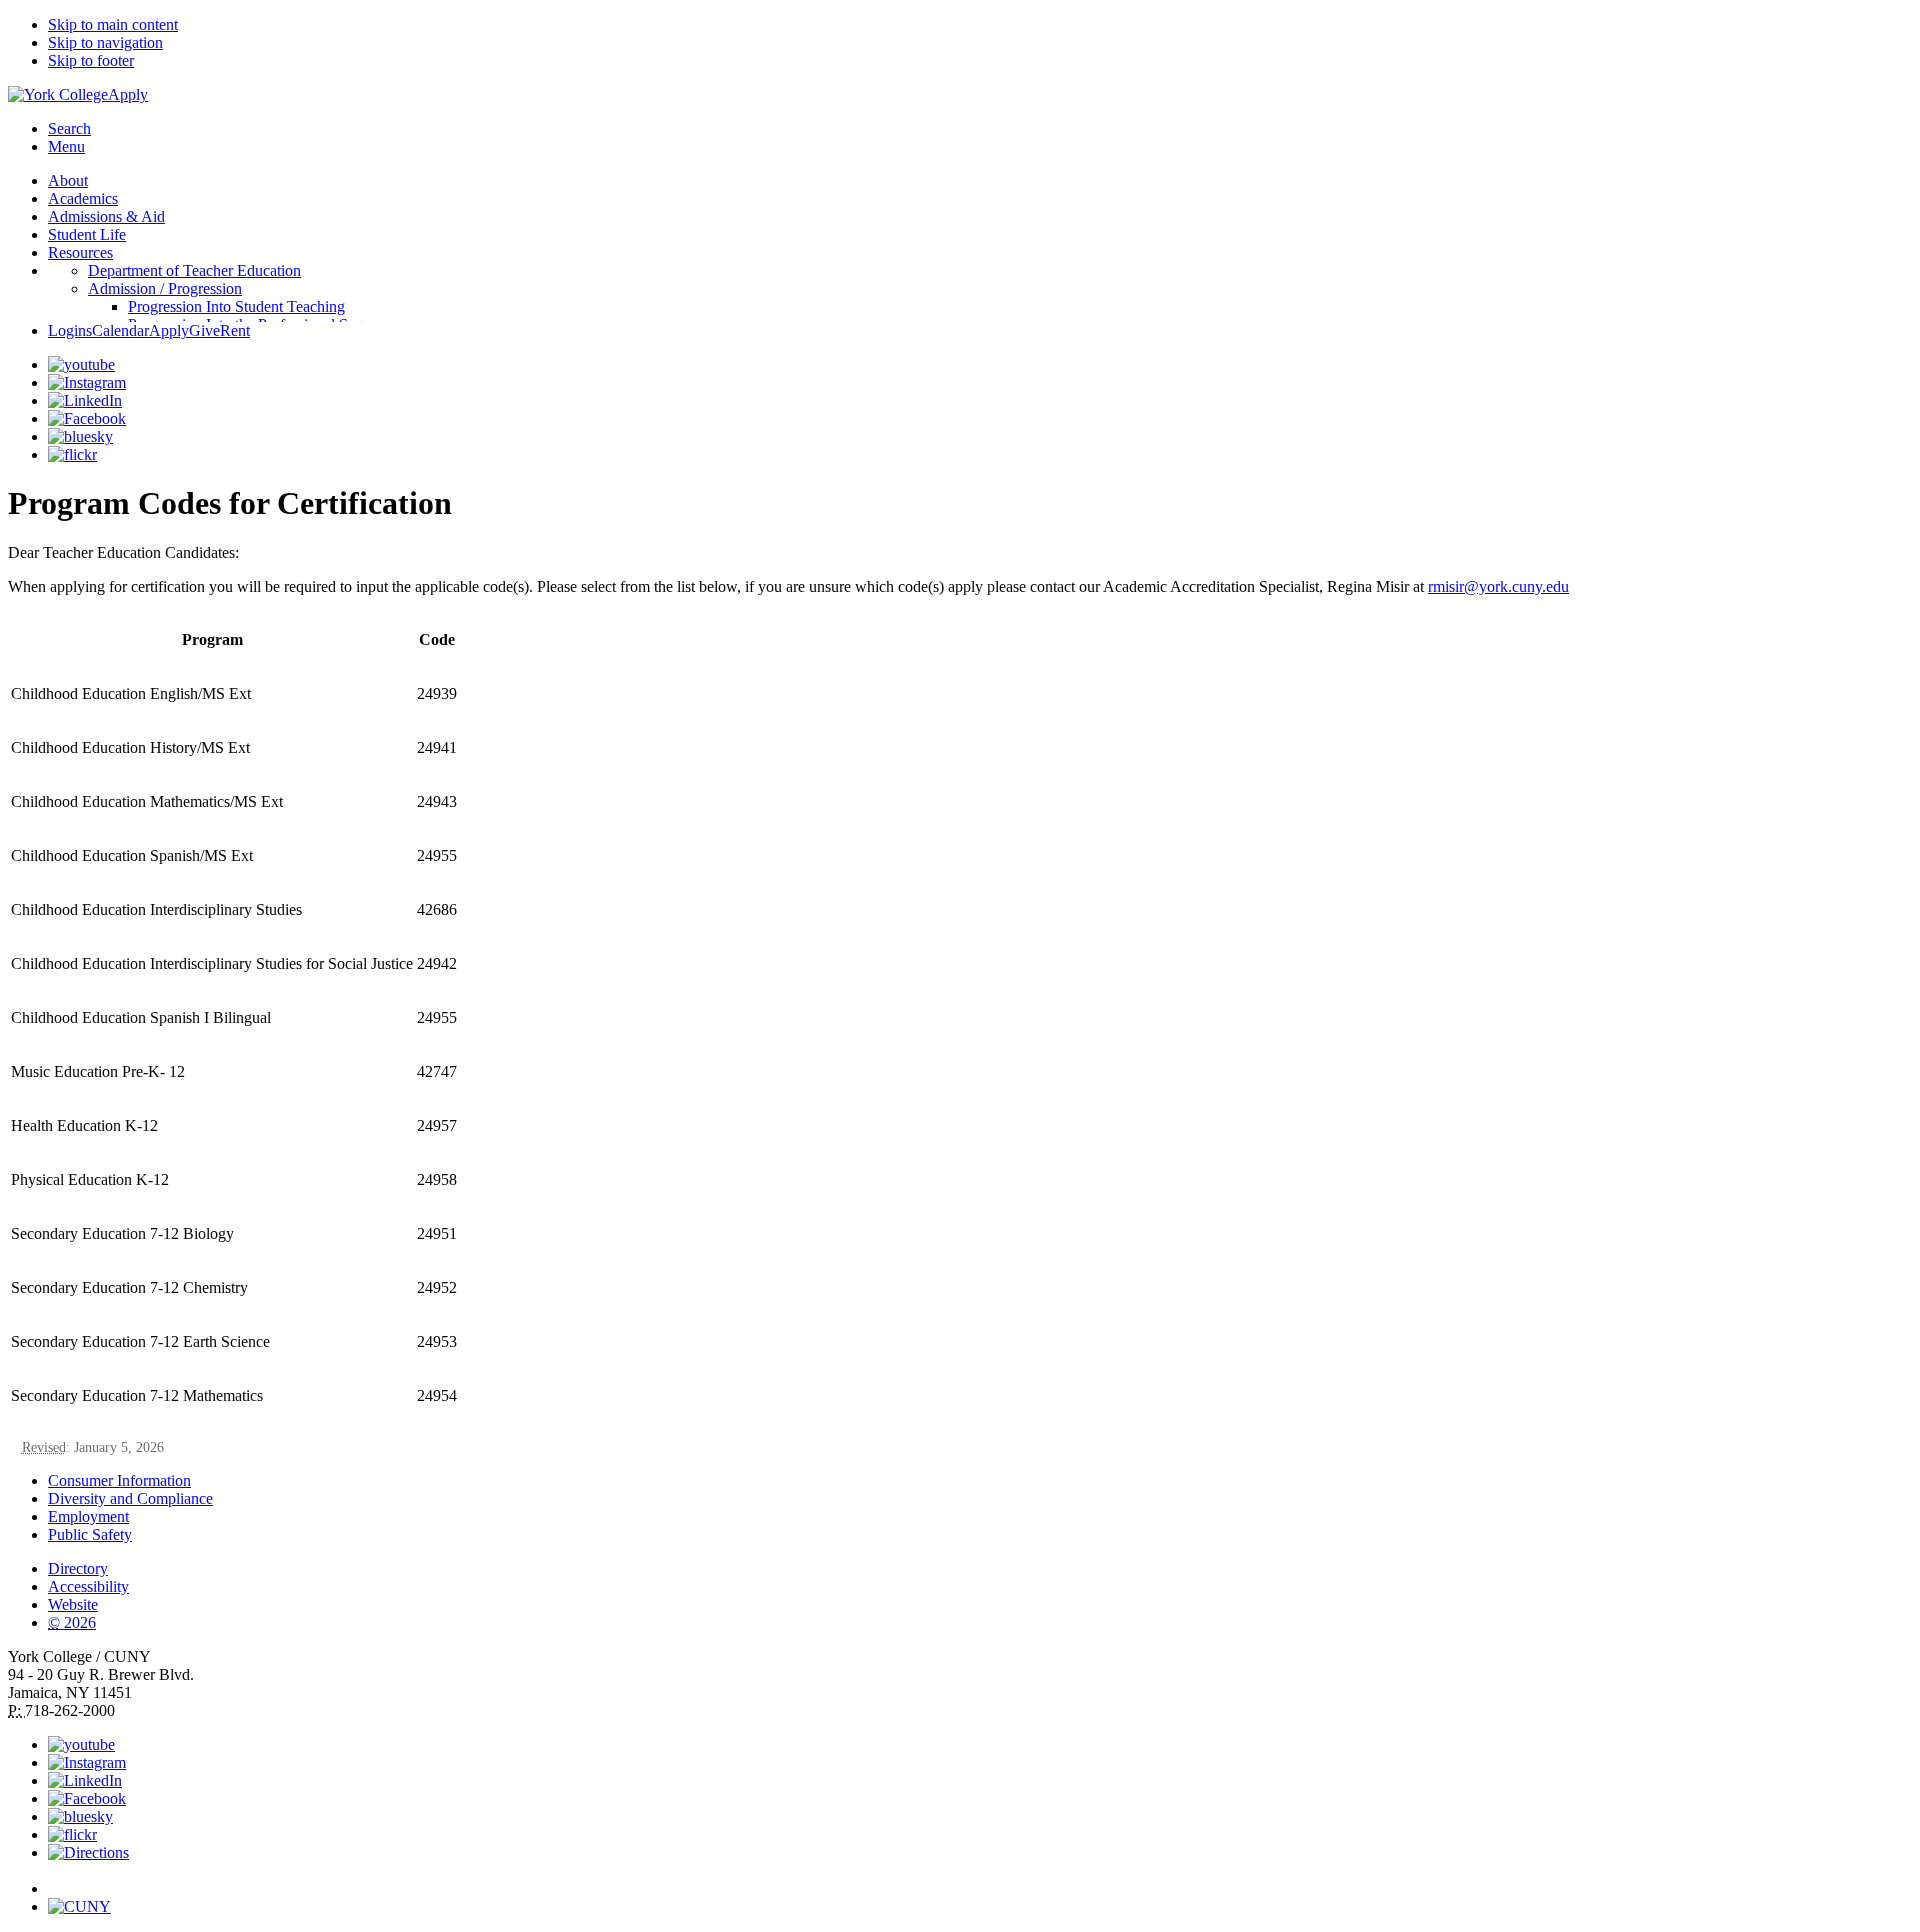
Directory (78, 1568)
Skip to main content (113, 24)
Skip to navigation (105, 42)
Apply (128, 94)
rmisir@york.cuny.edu (1498, 586)
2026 (72, 1622)
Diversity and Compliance (130, 1498)
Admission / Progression (165, 288)
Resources (80, 252)
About (68, 180)
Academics (83, 198)
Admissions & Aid (106, 216)
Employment (88, 1516)
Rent (235, 330)
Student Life (87, 234)
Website (73, 1604)
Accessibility (88, 1586)
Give (204, 330)
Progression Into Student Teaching (236, 306)
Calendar (120, 330)
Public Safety (90, 1534)
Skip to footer (91, 60)
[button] (980, 1880)
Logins (70, 330)
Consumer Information (119, 1480)
